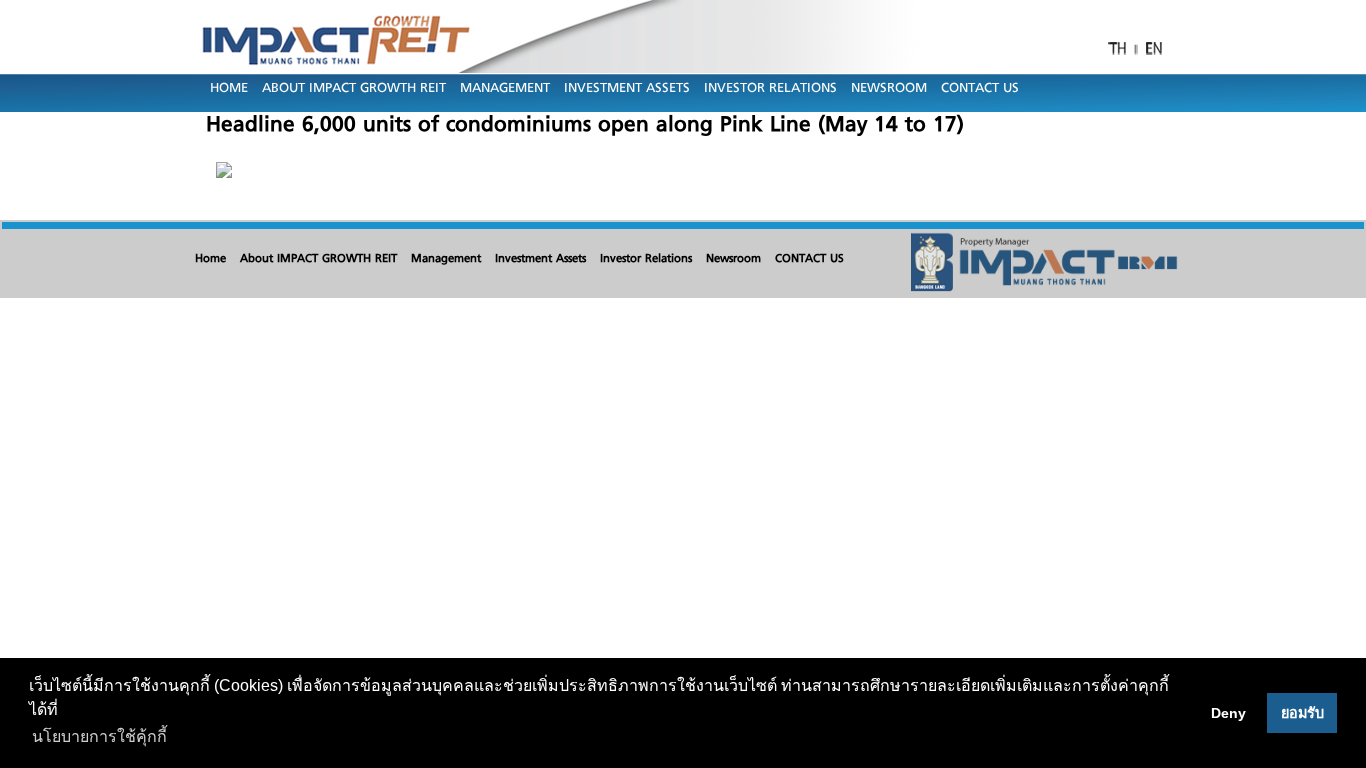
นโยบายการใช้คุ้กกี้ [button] (99, 736)
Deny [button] (1228, 713)
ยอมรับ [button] (1302, 713)
